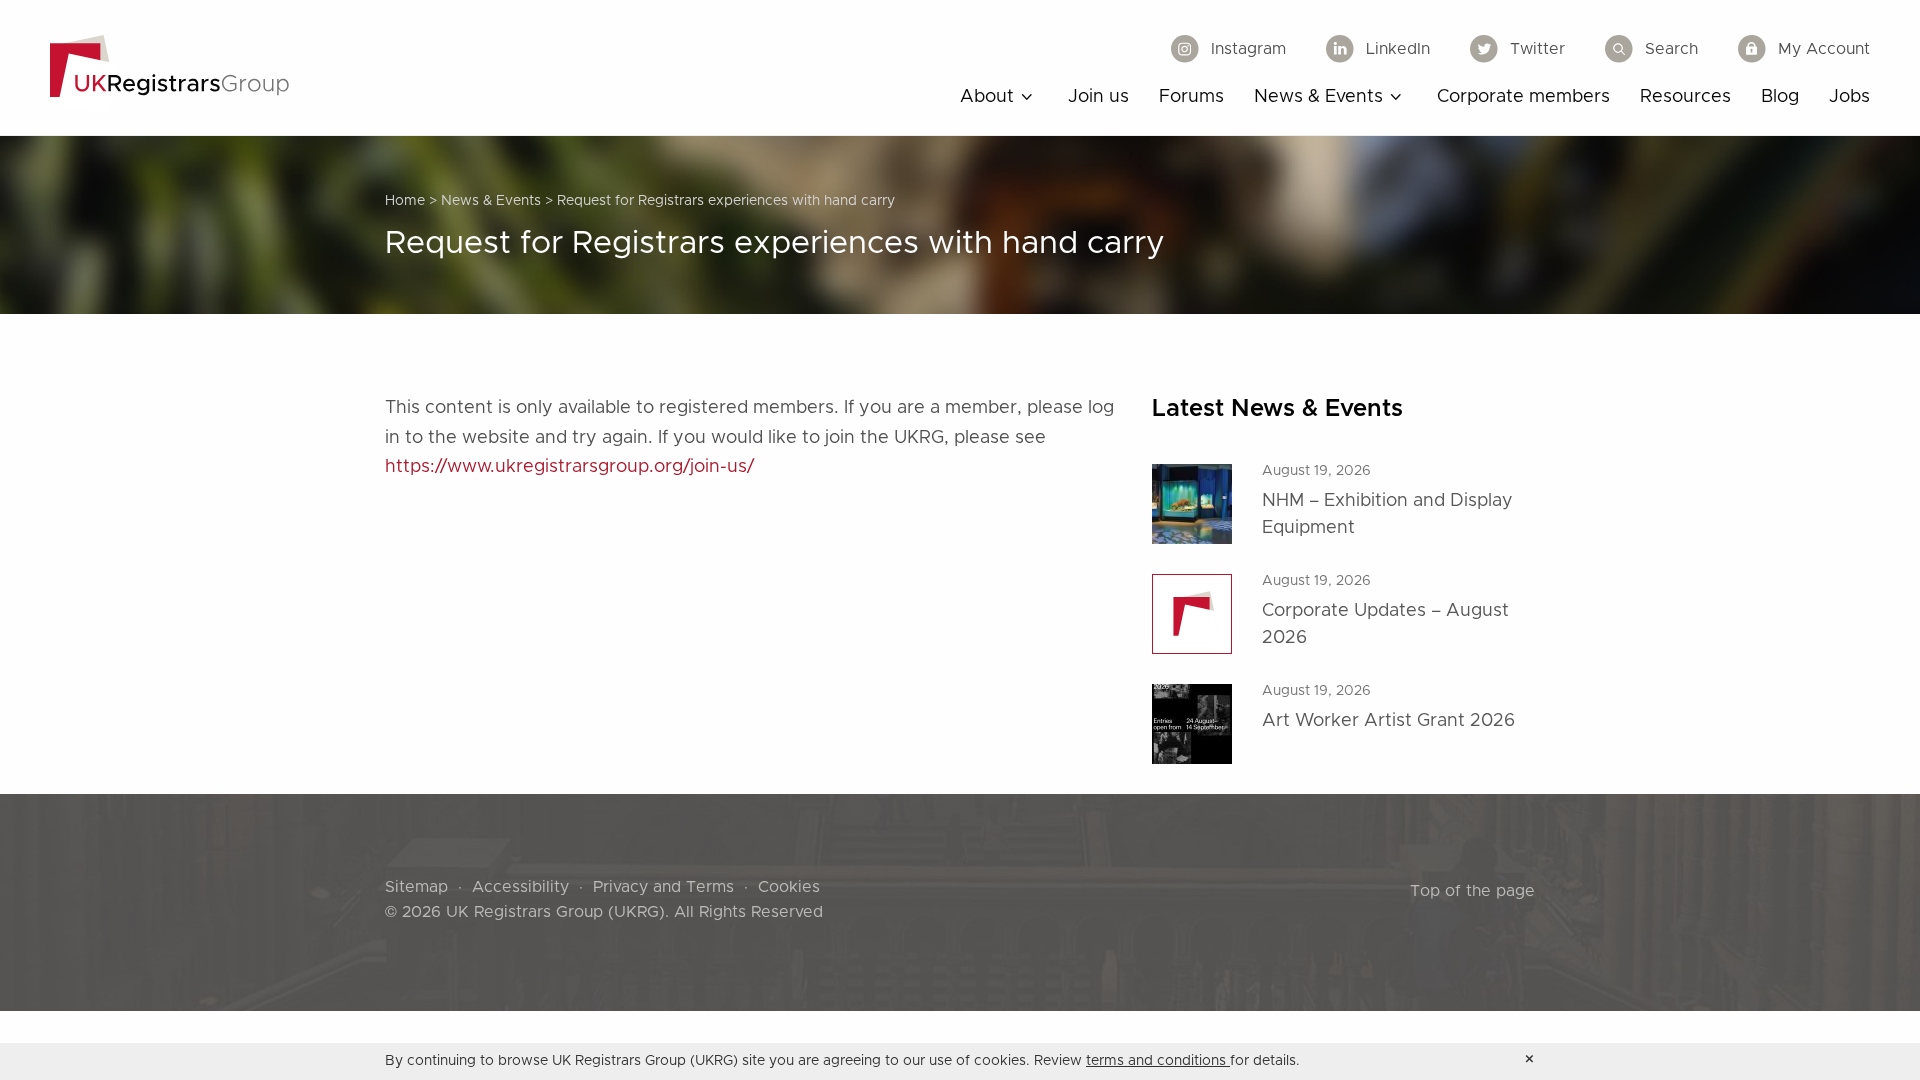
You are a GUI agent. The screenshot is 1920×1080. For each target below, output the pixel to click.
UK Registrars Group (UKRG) (555, 912)
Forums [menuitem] (1191, 97)
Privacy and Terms (663, 887)
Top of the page (1472, 891)
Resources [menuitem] (1685, 97)
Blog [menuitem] (1780, 97)
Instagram (1248, 49)
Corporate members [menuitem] (1523, 97)
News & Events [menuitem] (1318, 97)
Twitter (1537, 49)
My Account (1824, 49)
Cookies (789, 887)
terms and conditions (1158, 1061)
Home (405, 201)
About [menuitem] (987, 97)
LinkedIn (1398, 49)
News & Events (491, 201)
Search (1671, 49)
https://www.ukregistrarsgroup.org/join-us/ (569, 467)
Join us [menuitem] (1098, 97)
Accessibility (520, 887)
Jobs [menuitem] (1849, 97)
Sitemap (416, 887)
